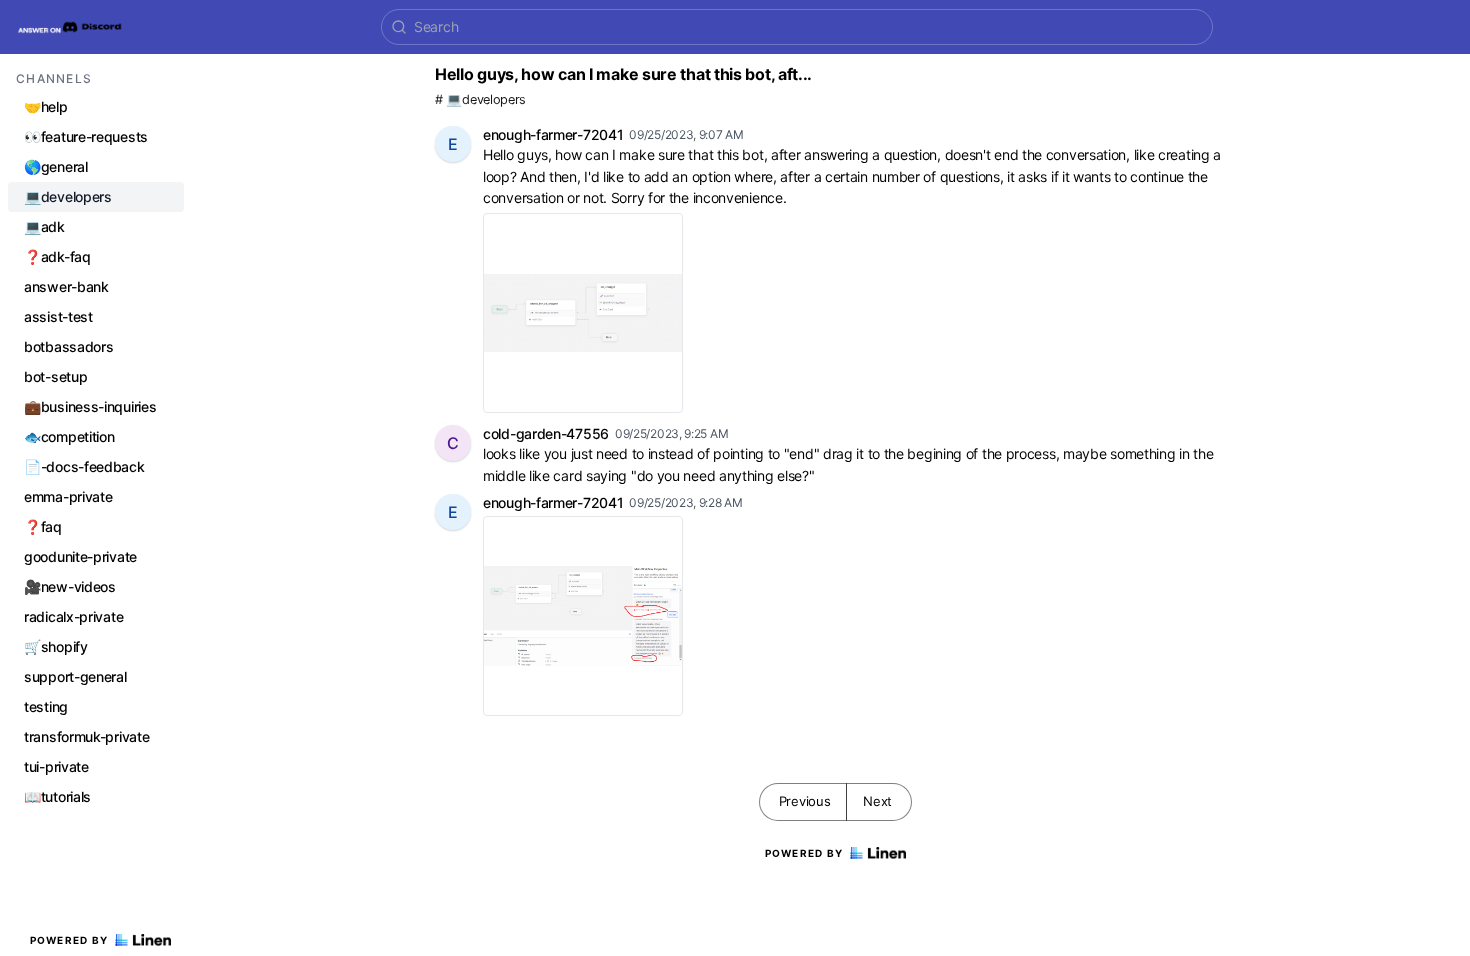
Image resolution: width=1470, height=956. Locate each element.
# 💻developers (480, 99)
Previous (805, 801)
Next (877, 801)
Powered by (69, 940)
